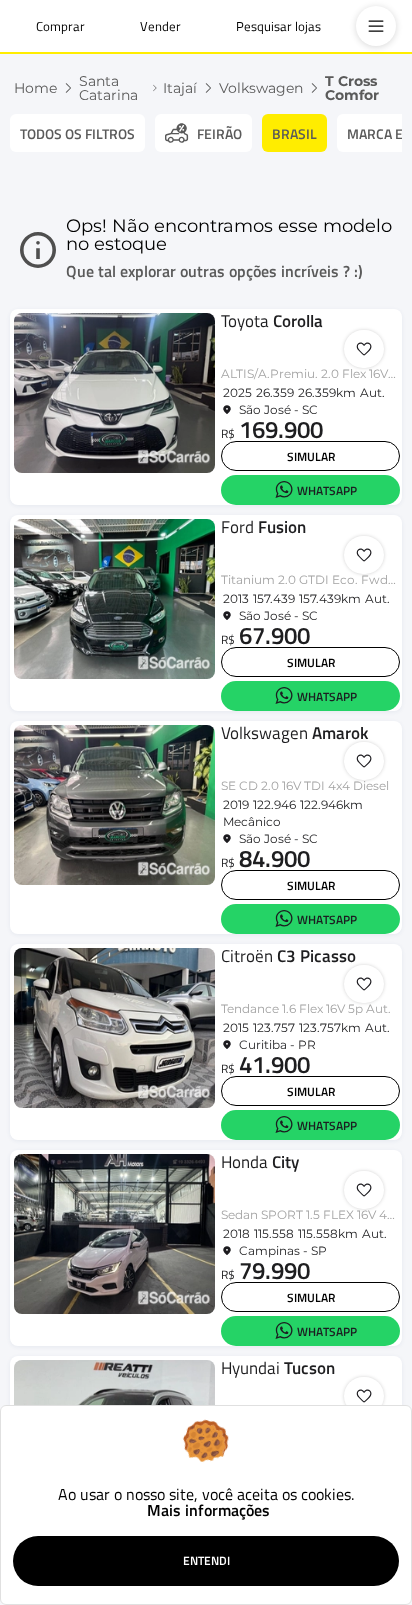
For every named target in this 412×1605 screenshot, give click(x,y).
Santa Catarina (108, 88)
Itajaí (180, 88)
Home (35, 88)
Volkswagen (261, 88)
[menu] (376, 26)
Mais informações (208, 1510)
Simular (311, 456)
